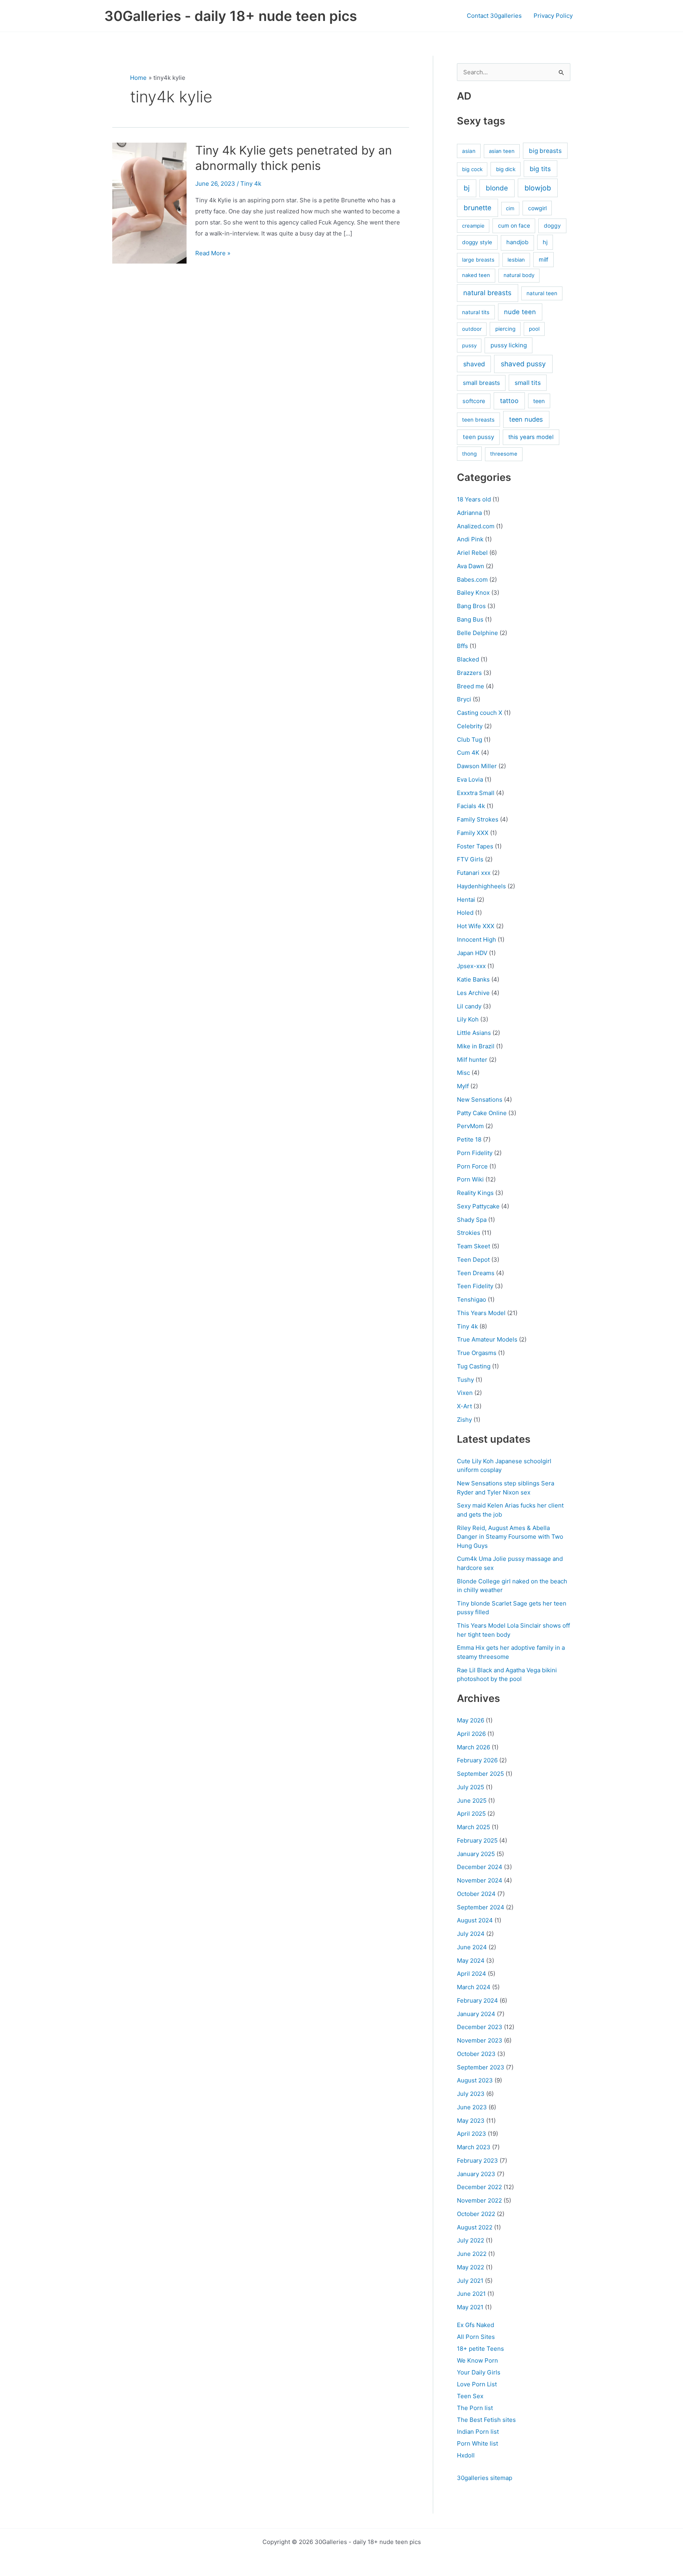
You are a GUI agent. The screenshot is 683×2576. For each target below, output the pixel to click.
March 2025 (474, 1827)
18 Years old (474, 499)
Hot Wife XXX (476, 926)
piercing (505, 329)
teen (539, 401)
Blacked (468, 659)
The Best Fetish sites (486, 2420)
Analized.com (476, 526)
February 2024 (477, 2000)
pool (534, 329)
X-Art (464, 1406)
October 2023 (476, 2054)
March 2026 (474, 1747)
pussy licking (509, 345)
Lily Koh (468, 1019)
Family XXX (473, 833)
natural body (519, 275)
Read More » (213, 254)
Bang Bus (470, 619)
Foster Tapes (475, 846)
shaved (474, 364)
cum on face (514, 225)
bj (467, 188)
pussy (469, 345)
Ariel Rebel (472, 553)
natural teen (542, 293)
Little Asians (474, 1033)
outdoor (472, 329)
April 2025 (471, 1814)
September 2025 (480, 1774)
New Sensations (480, 1100)
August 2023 (475, 2080)
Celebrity (470, 726)
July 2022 (471, 2240)
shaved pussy (523, 364)
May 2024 (471, 1961)
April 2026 (471, 1734)
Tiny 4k (251, 184)
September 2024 (481, 1907)
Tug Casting (474, 1366)
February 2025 (477, 1840)
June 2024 (472, 1947)
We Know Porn (477, 2360)
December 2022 (479, 2187)
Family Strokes (478, 819)
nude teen (520, 312)
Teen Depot (473, 1260)
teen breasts (478, 420)
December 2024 (480, 1867)
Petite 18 (469, 1139)
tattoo (509, 401)
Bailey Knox (473, 593)
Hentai (466, 900)
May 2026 (471, 1720)
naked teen (476, 275)
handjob (517, 242)
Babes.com (472, 579)
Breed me (471, 686)
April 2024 (472, 1974)
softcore (474, 401)
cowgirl (537, 208)
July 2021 (470, 2281)
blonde (497, 188)
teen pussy (478, 437)
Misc (463, 1073)
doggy (552, 225)
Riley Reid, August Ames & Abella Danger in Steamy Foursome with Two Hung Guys (510, 1537)
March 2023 (474, 2147)
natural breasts (487, 293)
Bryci (464, 699)
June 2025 (472, 1801)
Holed (465, 913)
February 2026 (477, 1760)
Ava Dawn (471, 566)
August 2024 (475, 1920)
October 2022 (476, 2214)
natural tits (476, 312)
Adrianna (469, 513)
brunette (477, 208)
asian (469, 151)
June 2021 (471, 2294)
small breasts (481, 383)
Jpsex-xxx (471, 966)
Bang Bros (471, 606)
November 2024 (480, 1880)
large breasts (478, 260)
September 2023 (481, 2067)
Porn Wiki (470, 1179)
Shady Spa (472, 1220)
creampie (473, 226)
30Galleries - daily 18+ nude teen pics (231, 16)
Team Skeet (474, 1246)
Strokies (469, 1233)
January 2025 (476, 1854)
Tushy (465, 1380)
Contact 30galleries (494, 16)
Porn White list (477, 2443)
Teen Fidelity (475, 1286)
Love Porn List (477, 2384)
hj (545, 242)
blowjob (538, 188)
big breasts (545, 151)
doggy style (477, 242)
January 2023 (476, 2174)
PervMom (470, 1126)
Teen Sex (470, 2396)
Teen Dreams (476, 1273)
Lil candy (469, 1006)
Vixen (465, 1393)
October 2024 (476, 1894)
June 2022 (472, 2254)
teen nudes (526, 419)
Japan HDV (472, 953)
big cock (472, 169)
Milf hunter (472, 1060)
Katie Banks (473, 979)
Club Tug (470, 740)
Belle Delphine (477, 633)
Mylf (463, 1086)
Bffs (462, 646)
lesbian (516, 260)
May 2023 (471, 2121)
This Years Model (481, 1313)
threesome (504, 454)
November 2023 (480, 2040)
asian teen (502, 151)
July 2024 (471, 1934)
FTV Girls (470, 859)
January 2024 (476, 2014)
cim (510, 208)
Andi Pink (470, 539)
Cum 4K (468, 753)
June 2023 (472, 2107)
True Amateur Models (487, 1339)
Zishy (464, 1420)
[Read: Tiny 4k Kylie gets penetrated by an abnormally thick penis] (149, 203)
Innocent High (476, 939)
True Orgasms (477, 1353)
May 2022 (471, 2267)
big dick (506, 169)
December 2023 (480, 2027)
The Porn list (475, 2408)
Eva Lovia (470, 779)
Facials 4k (471, 806)
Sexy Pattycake (478, 1206)
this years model (531, 437)
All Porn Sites (476, 2337)
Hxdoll (466, 2455)
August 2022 (475, 2227)
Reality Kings (475, 1193)
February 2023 (477, 2160)
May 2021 (470, 2307)
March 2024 (474, 1987)
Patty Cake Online (482, 1113)
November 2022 (479, 2200)
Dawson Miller (477, 766)
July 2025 (471, 1787)
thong (469, 454)
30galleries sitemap (485, 2478)
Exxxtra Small (476, 793)
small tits (528, 383)
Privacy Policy (553, 16)
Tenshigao (472, 1299)
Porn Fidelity (475, 1153)
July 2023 (471, 2094)
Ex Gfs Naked (475, 2325)
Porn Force (472, 1166)
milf (543, 259)
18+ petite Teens (480, 2349)
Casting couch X (480, 713)
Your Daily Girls (479, 2372)
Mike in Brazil (476, 1046)
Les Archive (473, 993)
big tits (540, 169)
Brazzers (469, 673)
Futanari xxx (474, 873)
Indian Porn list (478, 2432)
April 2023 (472, 2134)
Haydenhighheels (481, 886)
